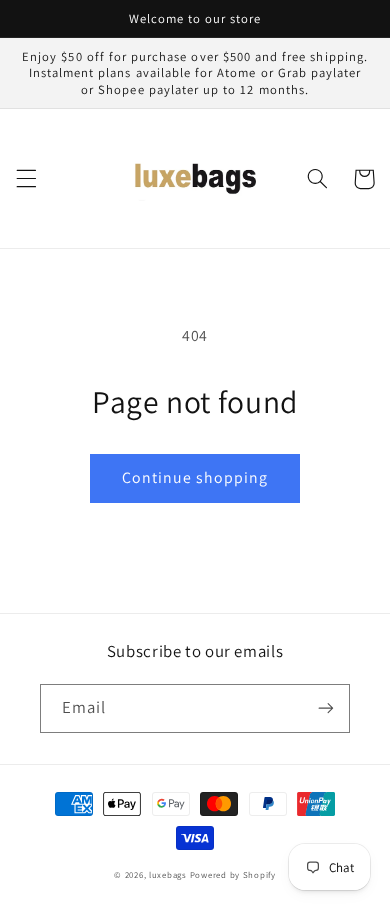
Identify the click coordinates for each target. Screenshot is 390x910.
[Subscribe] (326, 708)
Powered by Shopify (233, 875)
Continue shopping (195, 477)
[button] (26, 179)
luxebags (168, 875)
